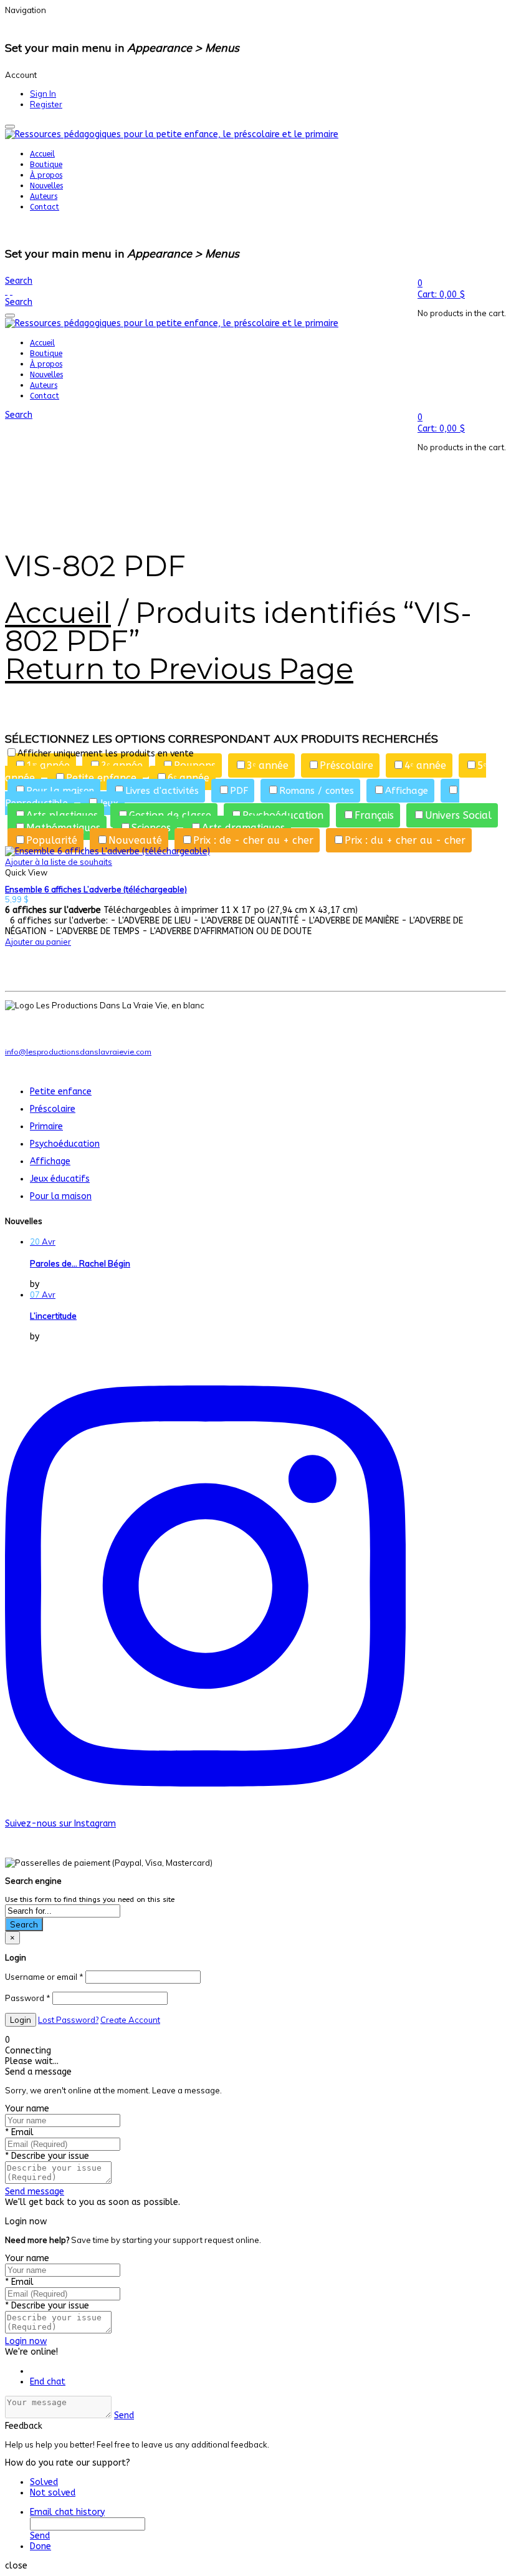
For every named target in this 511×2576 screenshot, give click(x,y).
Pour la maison (61, 1196)
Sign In (43, 94)
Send (124, 2415)
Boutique (46, 165)
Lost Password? (68, 2020)
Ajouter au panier (38, 942)
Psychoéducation (65, 1144)
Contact (45, 207)
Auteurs (44, 196)
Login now (26, 2341)
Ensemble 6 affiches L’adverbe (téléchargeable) (96, 889)
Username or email (44, 1977)
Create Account (130, 2020)
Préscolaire (53, 1109)
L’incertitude (53, 1316)
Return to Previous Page (179, 669)
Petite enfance (61, 1092)
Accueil (42, 154)
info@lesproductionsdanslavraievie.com (78, 1052)
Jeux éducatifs (60, 1179)
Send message (35, 2192)
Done (41, 2546)
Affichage (50, 1161)
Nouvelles (46, 186)
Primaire (46, 1126)
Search (24, 1924)
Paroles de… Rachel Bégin (80, 1263)
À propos (46, 175)
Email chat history (67, 2512)
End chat (48, 2382)
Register (46, 104)
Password (28, 1998)
